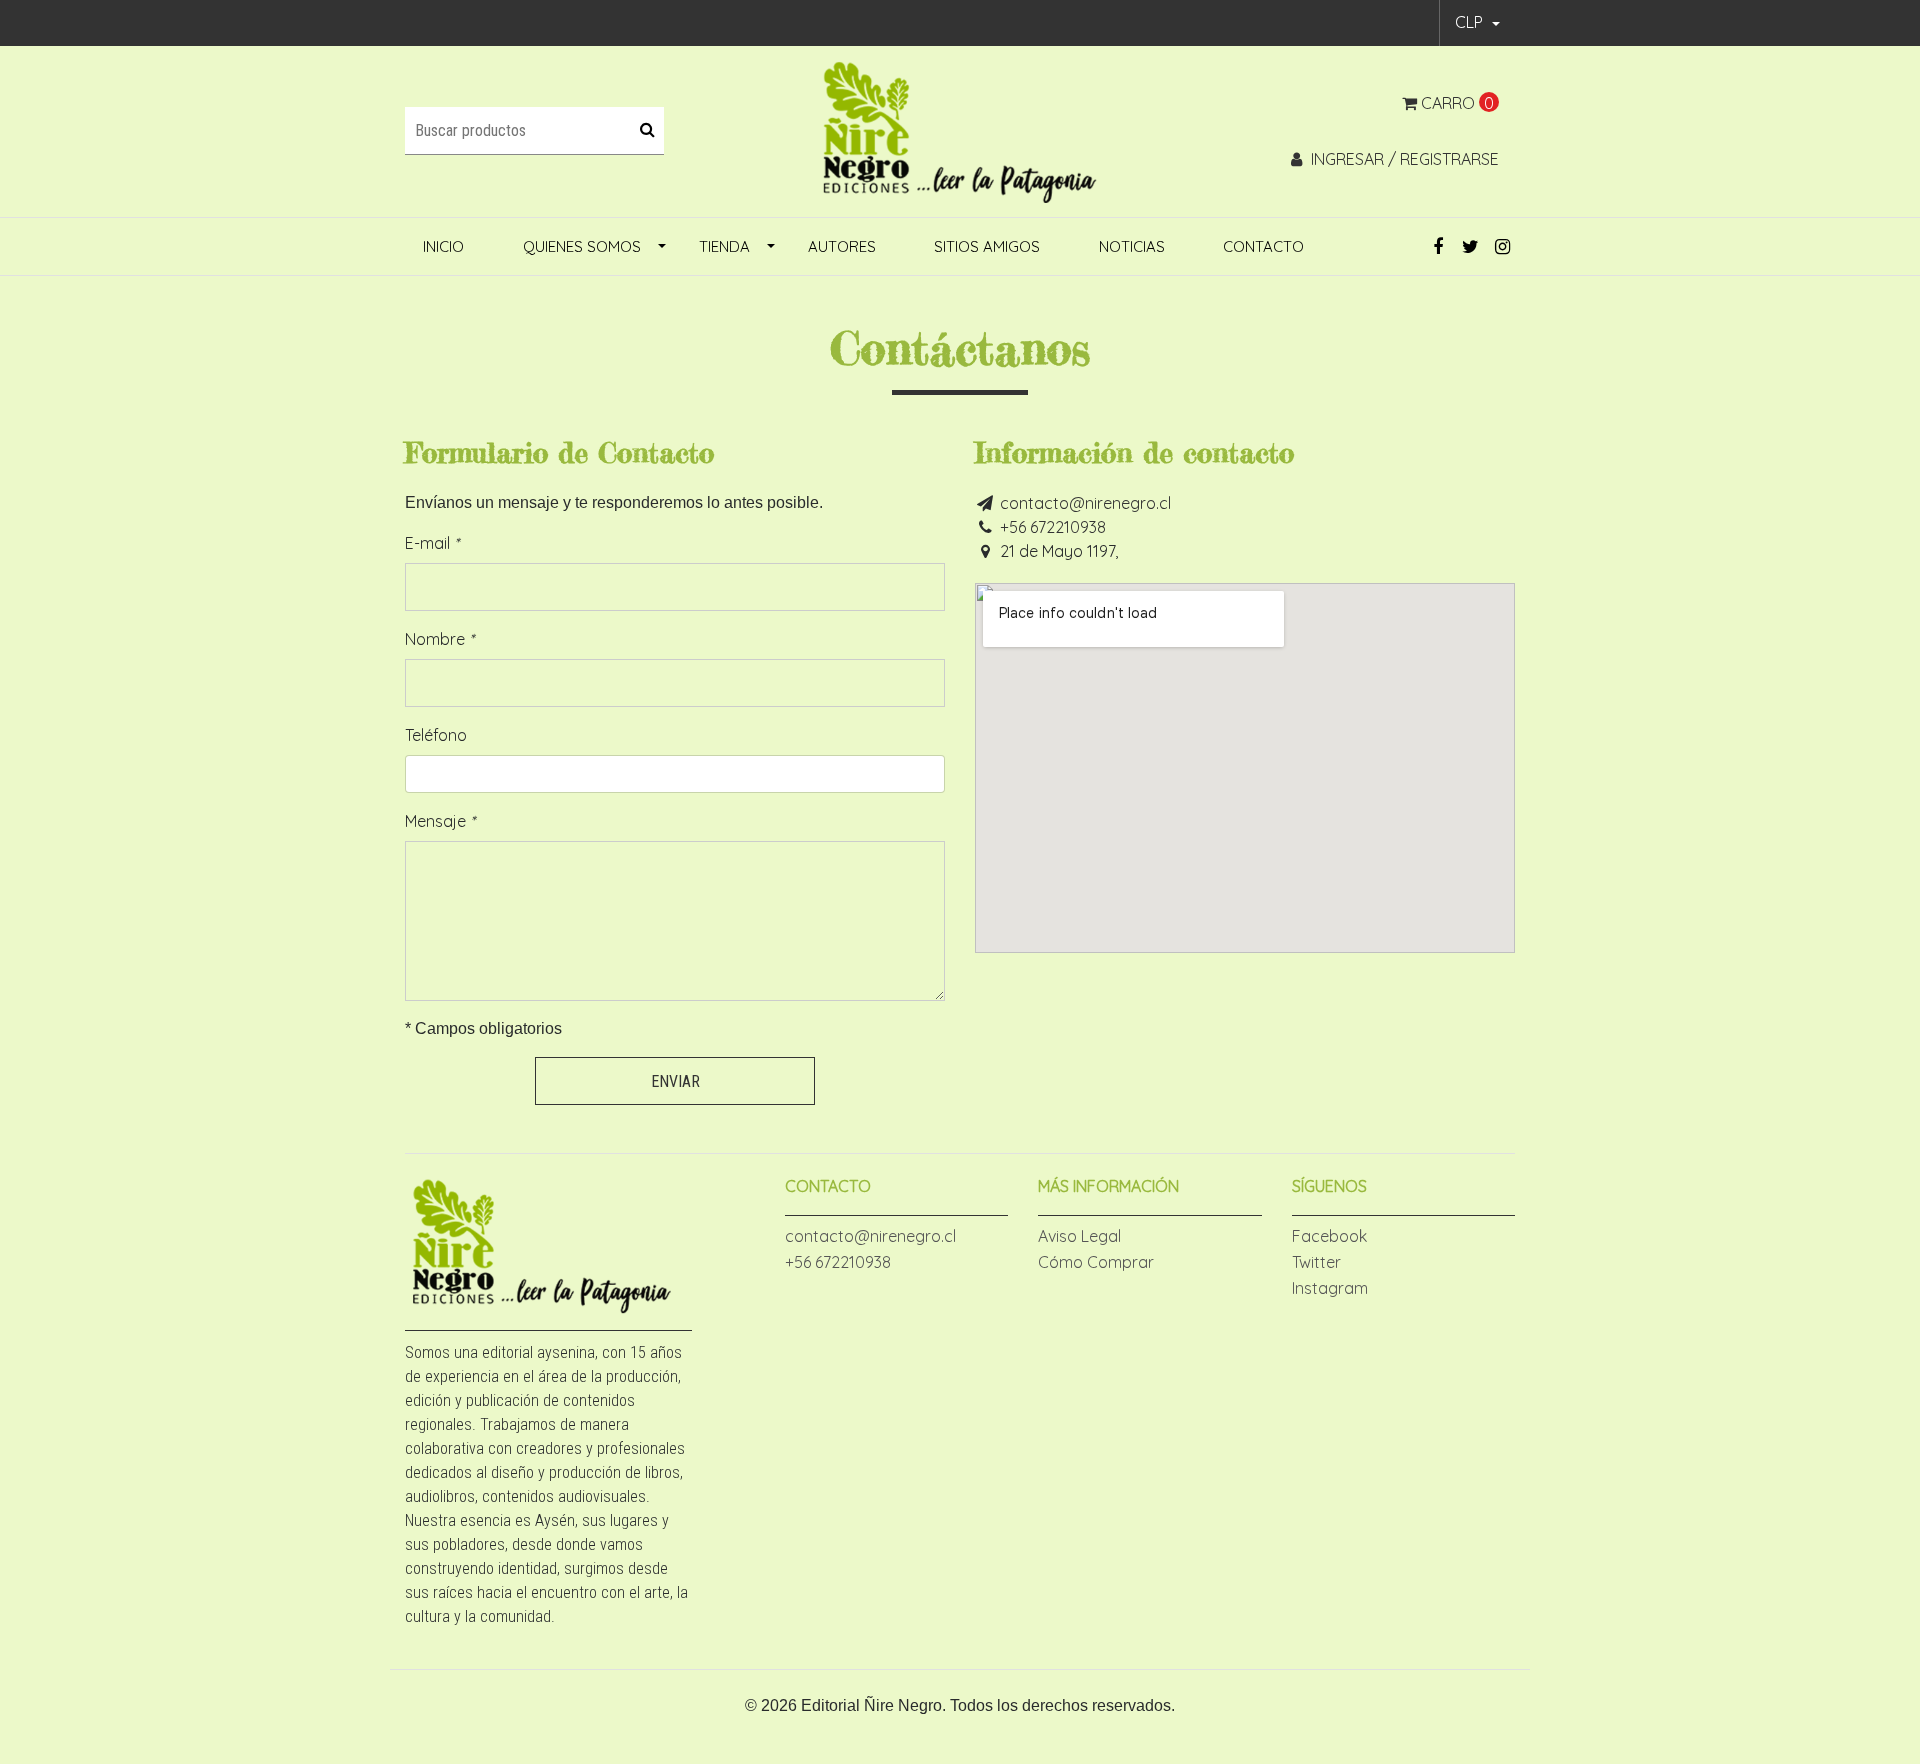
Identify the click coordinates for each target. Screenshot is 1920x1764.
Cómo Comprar (1096, 1262)
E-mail (432, 543)
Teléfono (436, 735)
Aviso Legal (1079, 1236)
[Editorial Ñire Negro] (960, 129)
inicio (443, 246)
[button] (1477, 23)
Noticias (1132, 246)
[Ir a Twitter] (1470, 246)
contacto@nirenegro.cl (1085, 503)
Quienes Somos (582, 246)
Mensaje (440, 821)
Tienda (724, 246)
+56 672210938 (1053, 527)
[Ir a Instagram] (1502, 246)
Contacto (1263, 246)
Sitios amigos (987, 246)
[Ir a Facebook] (1438, 246)
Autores (842, 246)
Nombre (439, 639)
